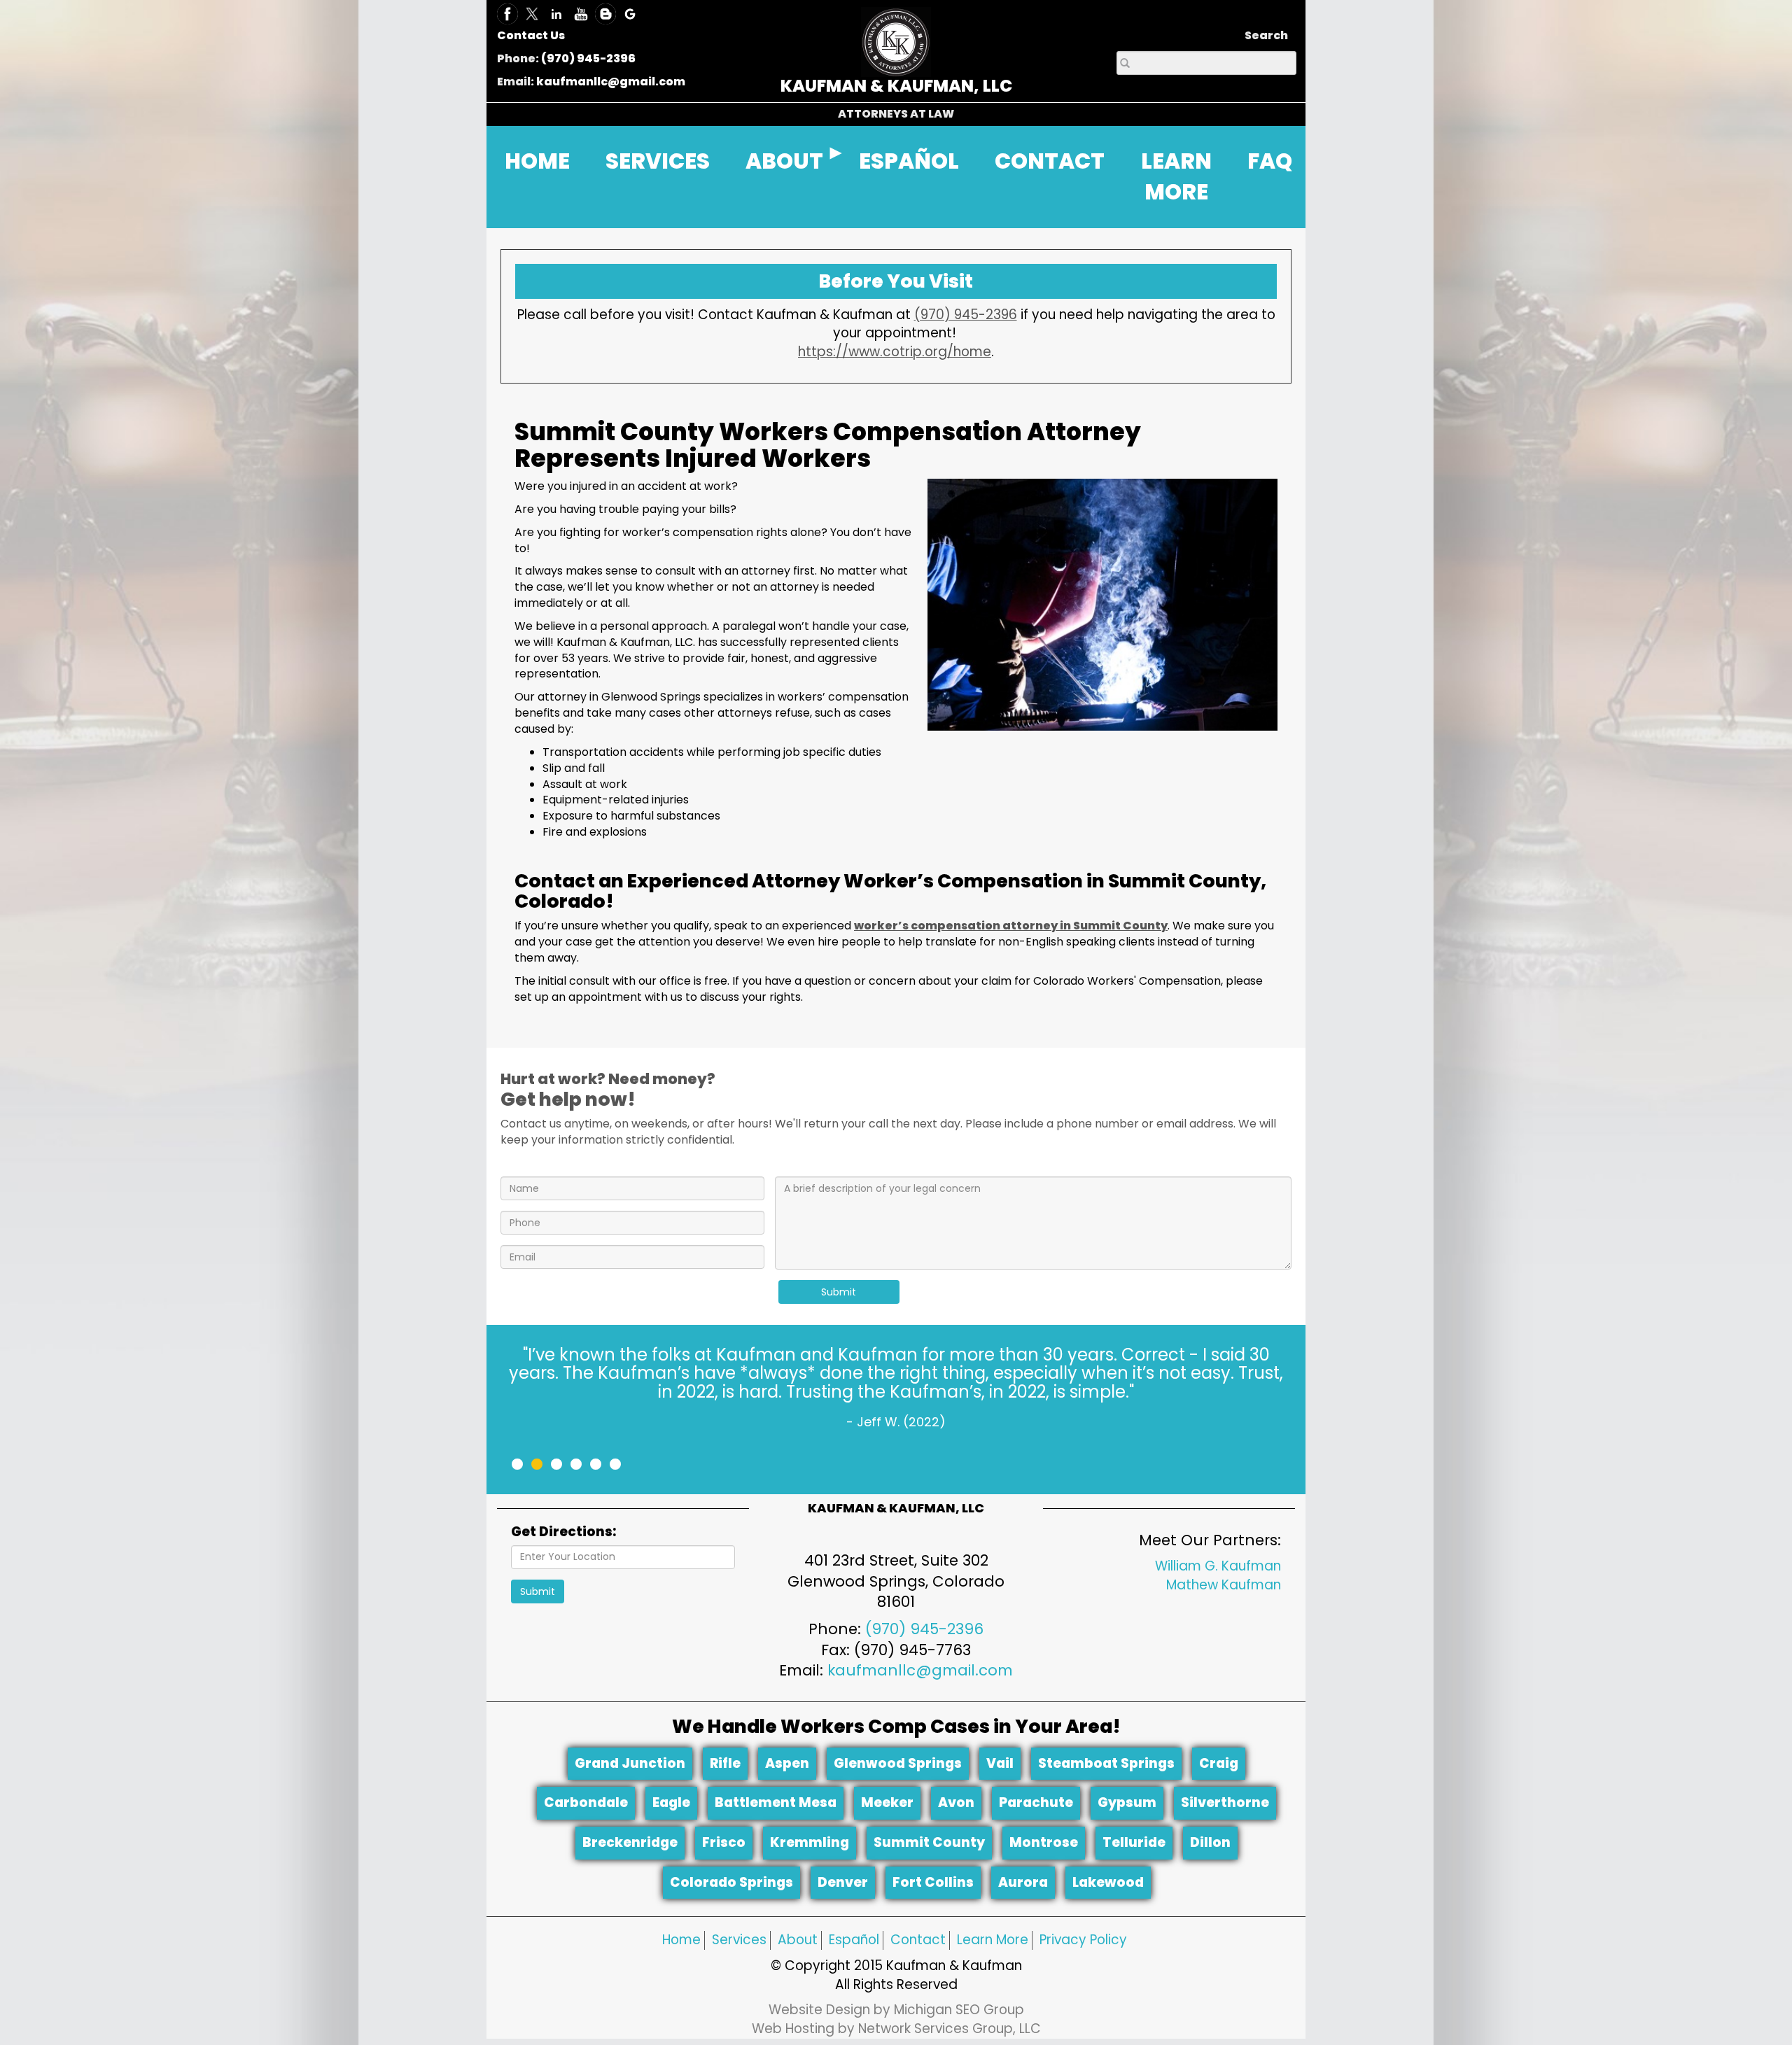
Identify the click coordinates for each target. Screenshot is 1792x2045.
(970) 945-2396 (588, 58)
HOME (537, 161)
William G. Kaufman (1218, 1566)
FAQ (1270, 161)
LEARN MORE (1176, 177)
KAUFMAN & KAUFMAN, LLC (896, 86)
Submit (839, 1292)
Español (854, 1940)
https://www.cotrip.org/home (895, 352)
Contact (918, 1940)
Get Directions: (563, 1532)
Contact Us (531, 35)
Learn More (993, 1940)
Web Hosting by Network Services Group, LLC (896, 2029)
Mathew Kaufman (1224, 1585)
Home (681, 1940)
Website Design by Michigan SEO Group (896, 2010)
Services (739, 1940)
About (798, 1940)
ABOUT (784, 161)
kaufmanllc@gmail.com (611, 82)
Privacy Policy (1083, 1940)
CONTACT (1050, 161)
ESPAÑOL (909, 161)
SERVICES (658, 161)
